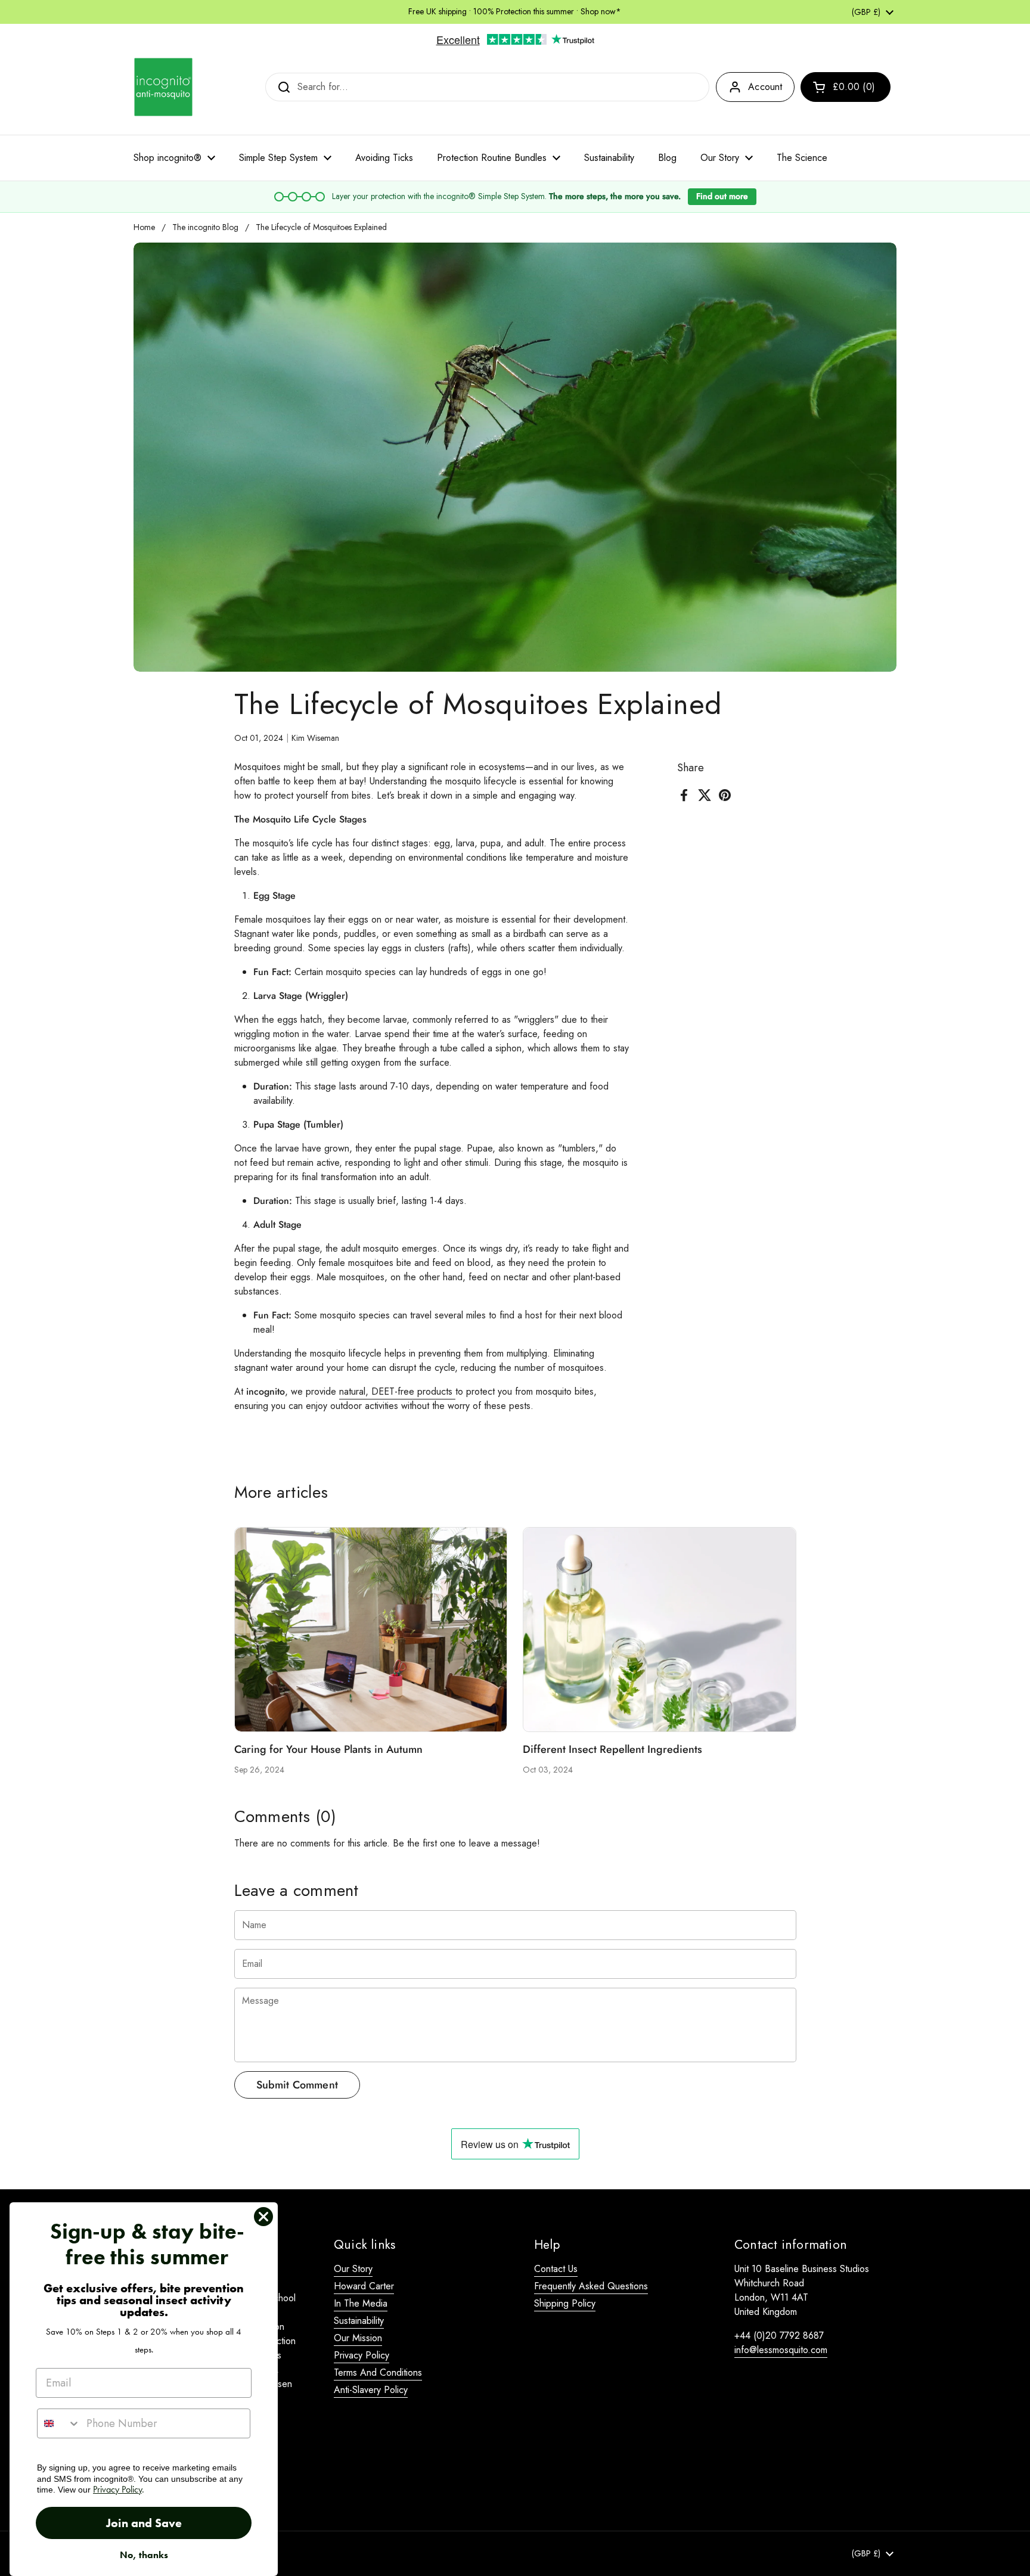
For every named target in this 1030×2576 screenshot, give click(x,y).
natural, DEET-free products (397, 1391)
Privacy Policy (362, 2355)
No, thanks (144, 2555)
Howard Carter (364, 2286)
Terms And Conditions (378, 2372)
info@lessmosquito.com (781, 2350)
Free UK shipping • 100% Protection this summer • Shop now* (515, 12)
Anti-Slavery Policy (371, 2390)
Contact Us (556, 2269)
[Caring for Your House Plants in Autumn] (371, 1630)
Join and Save (144, 2523)
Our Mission (358, 2338)
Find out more (722, 196)
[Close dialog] (263, 2217)
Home (144, 227)
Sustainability (359, 2321)
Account (765, 87)
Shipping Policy (565, 2303)
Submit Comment (297, 2085)
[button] (846, 87)
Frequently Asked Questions (591, 2286)
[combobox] (59, 2423)
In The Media (361, 2303)
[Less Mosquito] (163, 87)
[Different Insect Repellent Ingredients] (660, 1630)
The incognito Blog (205, 227)
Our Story (353, 2269)
